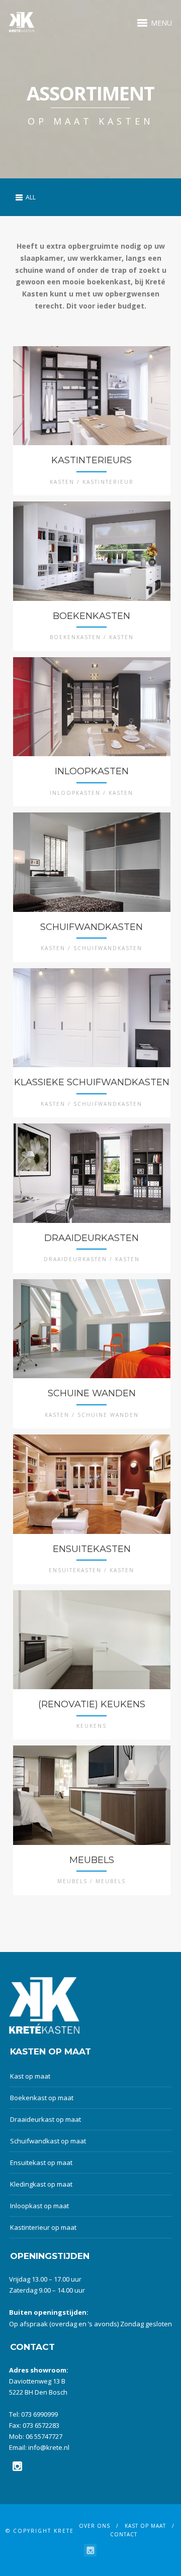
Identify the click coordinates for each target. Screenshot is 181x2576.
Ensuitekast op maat (41, 2162)
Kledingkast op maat (41, 2184)
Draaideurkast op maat (46, 2119)
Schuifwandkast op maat (48, 2141)
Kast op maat (30, 2076)
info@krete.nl (49, 2447)
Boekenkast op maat (42, 2098)
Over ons (95, 2526)
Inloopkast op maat (39, 2206)
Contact (124, 2534)
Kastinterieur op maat (43, 2227)
